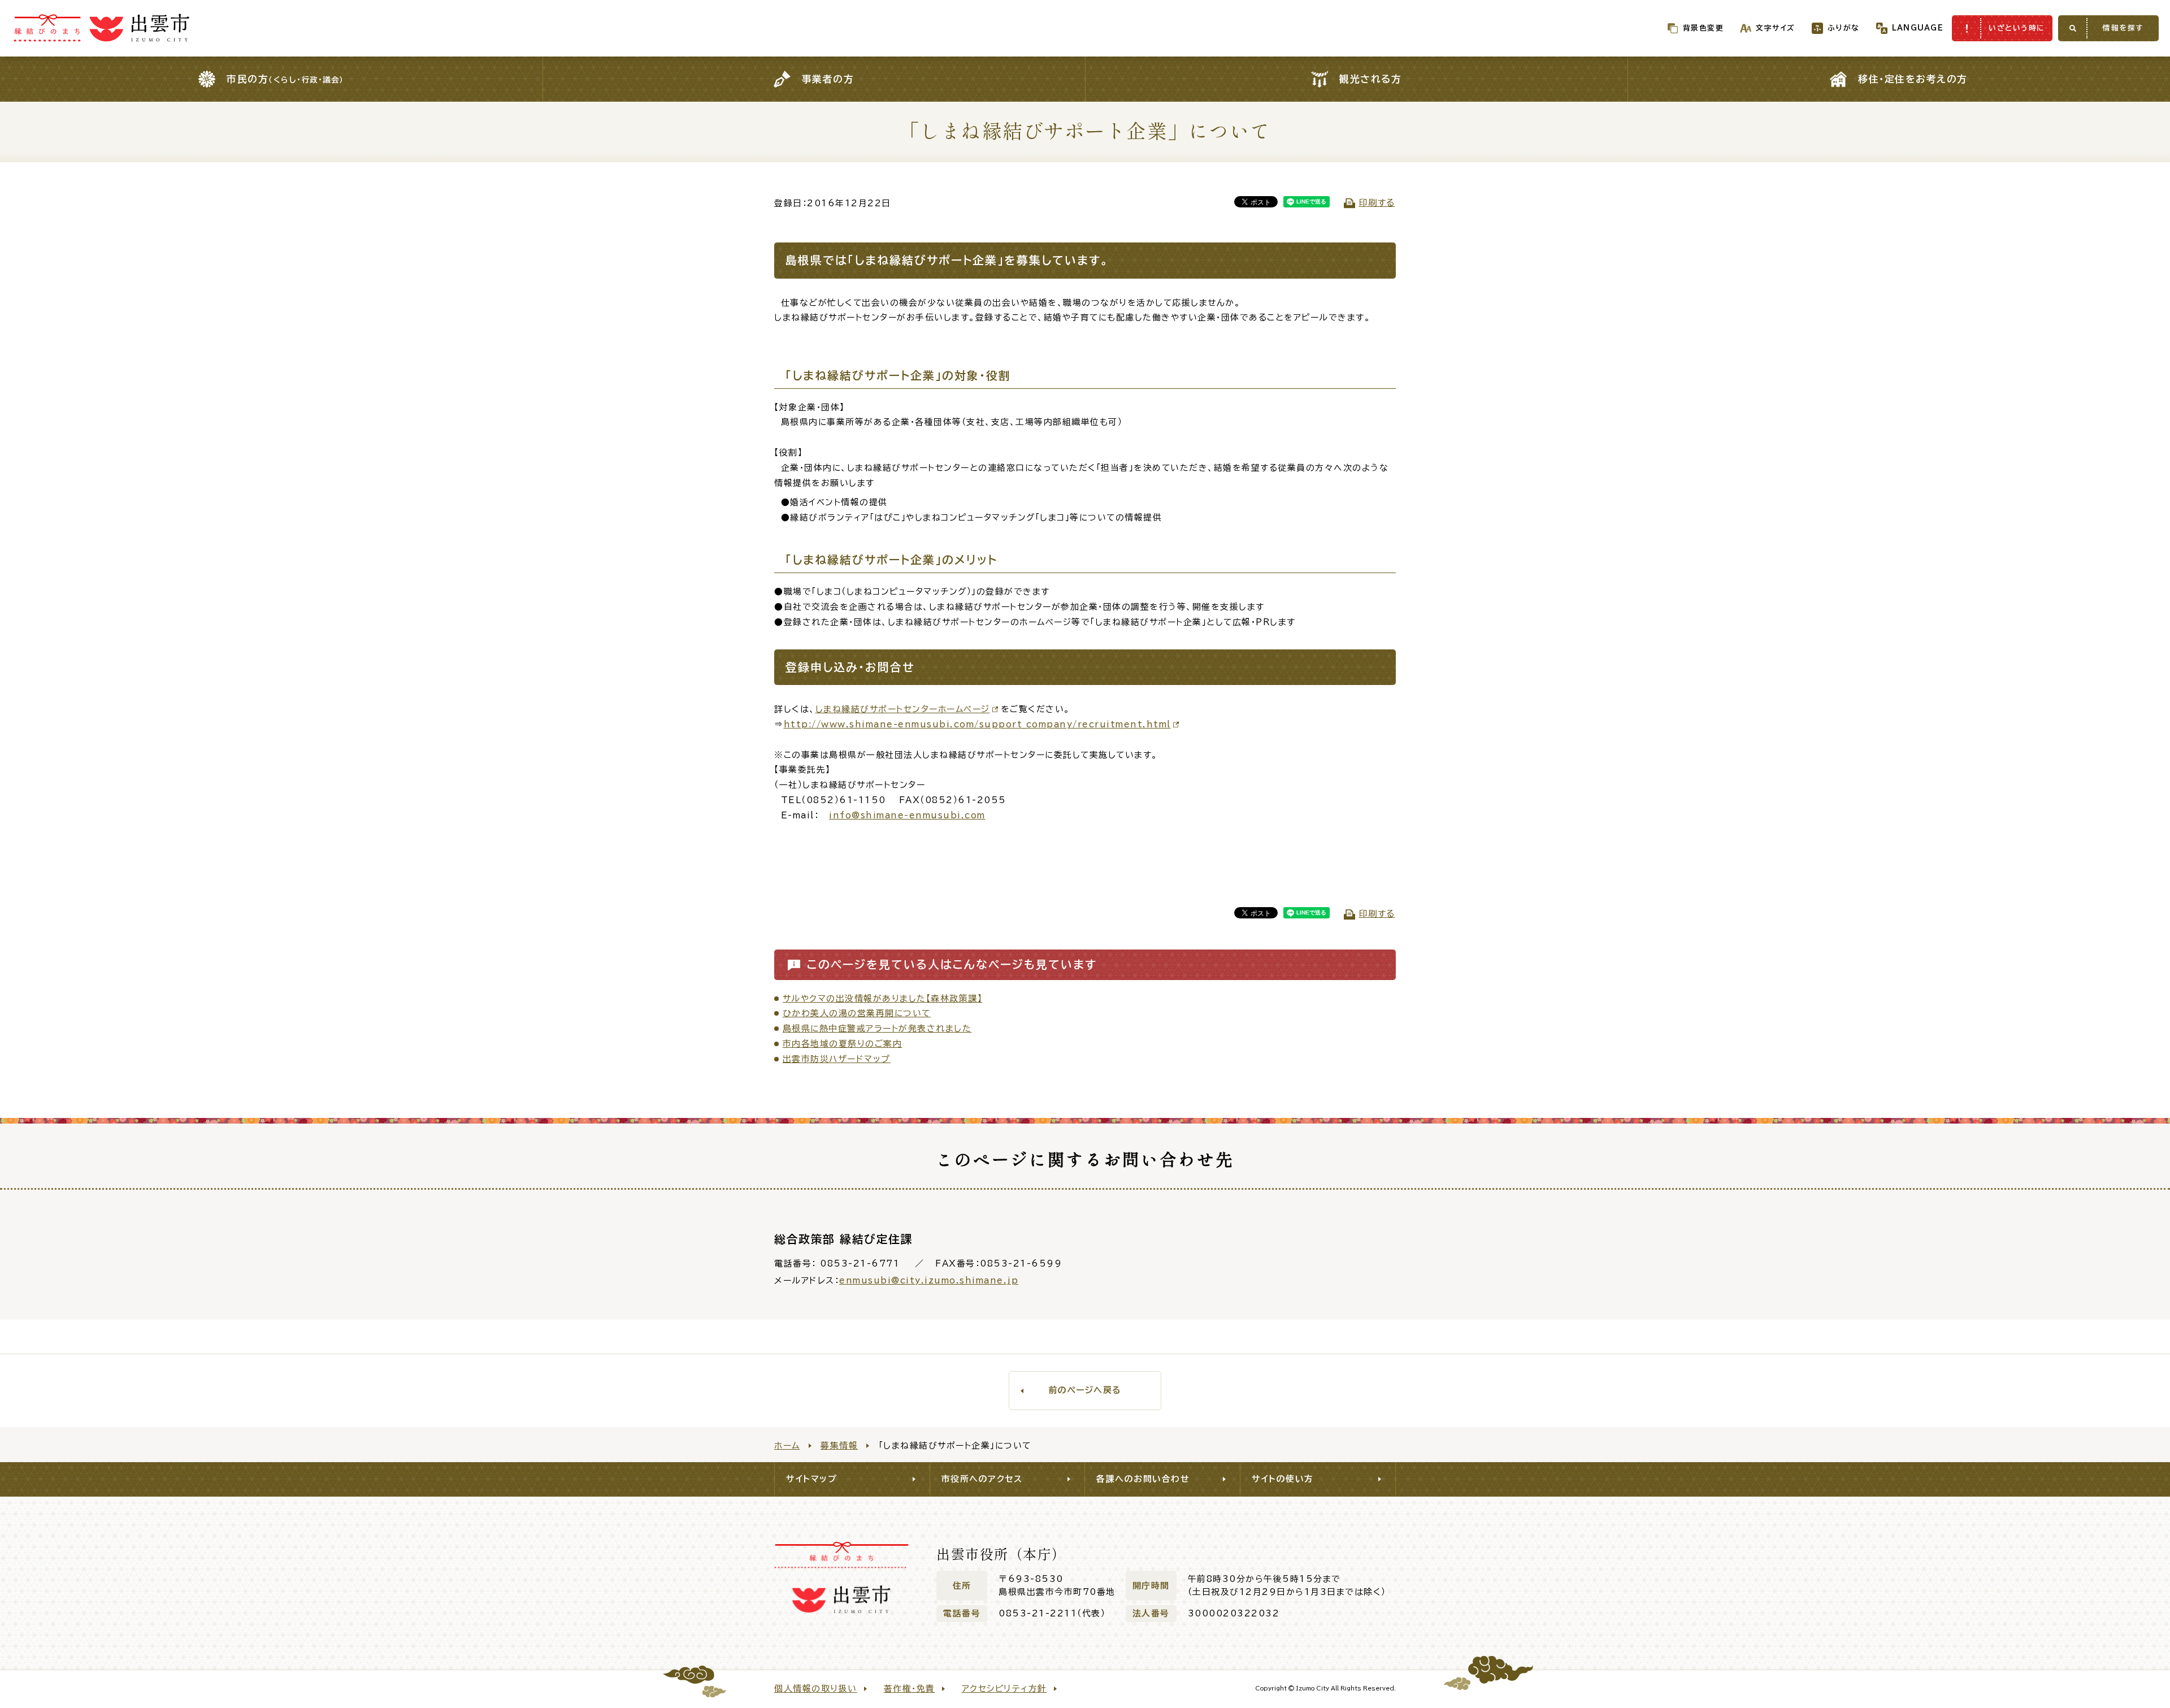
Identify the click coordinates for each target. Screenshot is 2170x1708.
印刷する (1377, 203)
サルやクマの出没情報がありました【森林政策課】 (883, 998)
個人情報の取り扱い (816, 1689)
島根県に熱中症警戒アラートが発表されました (877, 1028)
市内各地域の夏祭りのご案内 (843, 1044)
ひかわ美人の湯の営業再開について (857, 1013)
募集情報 (839, 1445)
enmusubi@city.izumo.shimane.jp (929, 1280)
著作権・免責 (910, 1689)
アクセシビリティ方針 (1004, 1689)
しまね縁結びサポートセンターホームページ (903, 709)
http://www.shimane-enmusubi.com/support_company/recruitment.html (977, 724)
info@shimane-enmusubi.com (907, 815)
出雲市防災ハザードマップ (837, 1059)
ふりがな (1844, 28)
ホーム (787, 1445)
